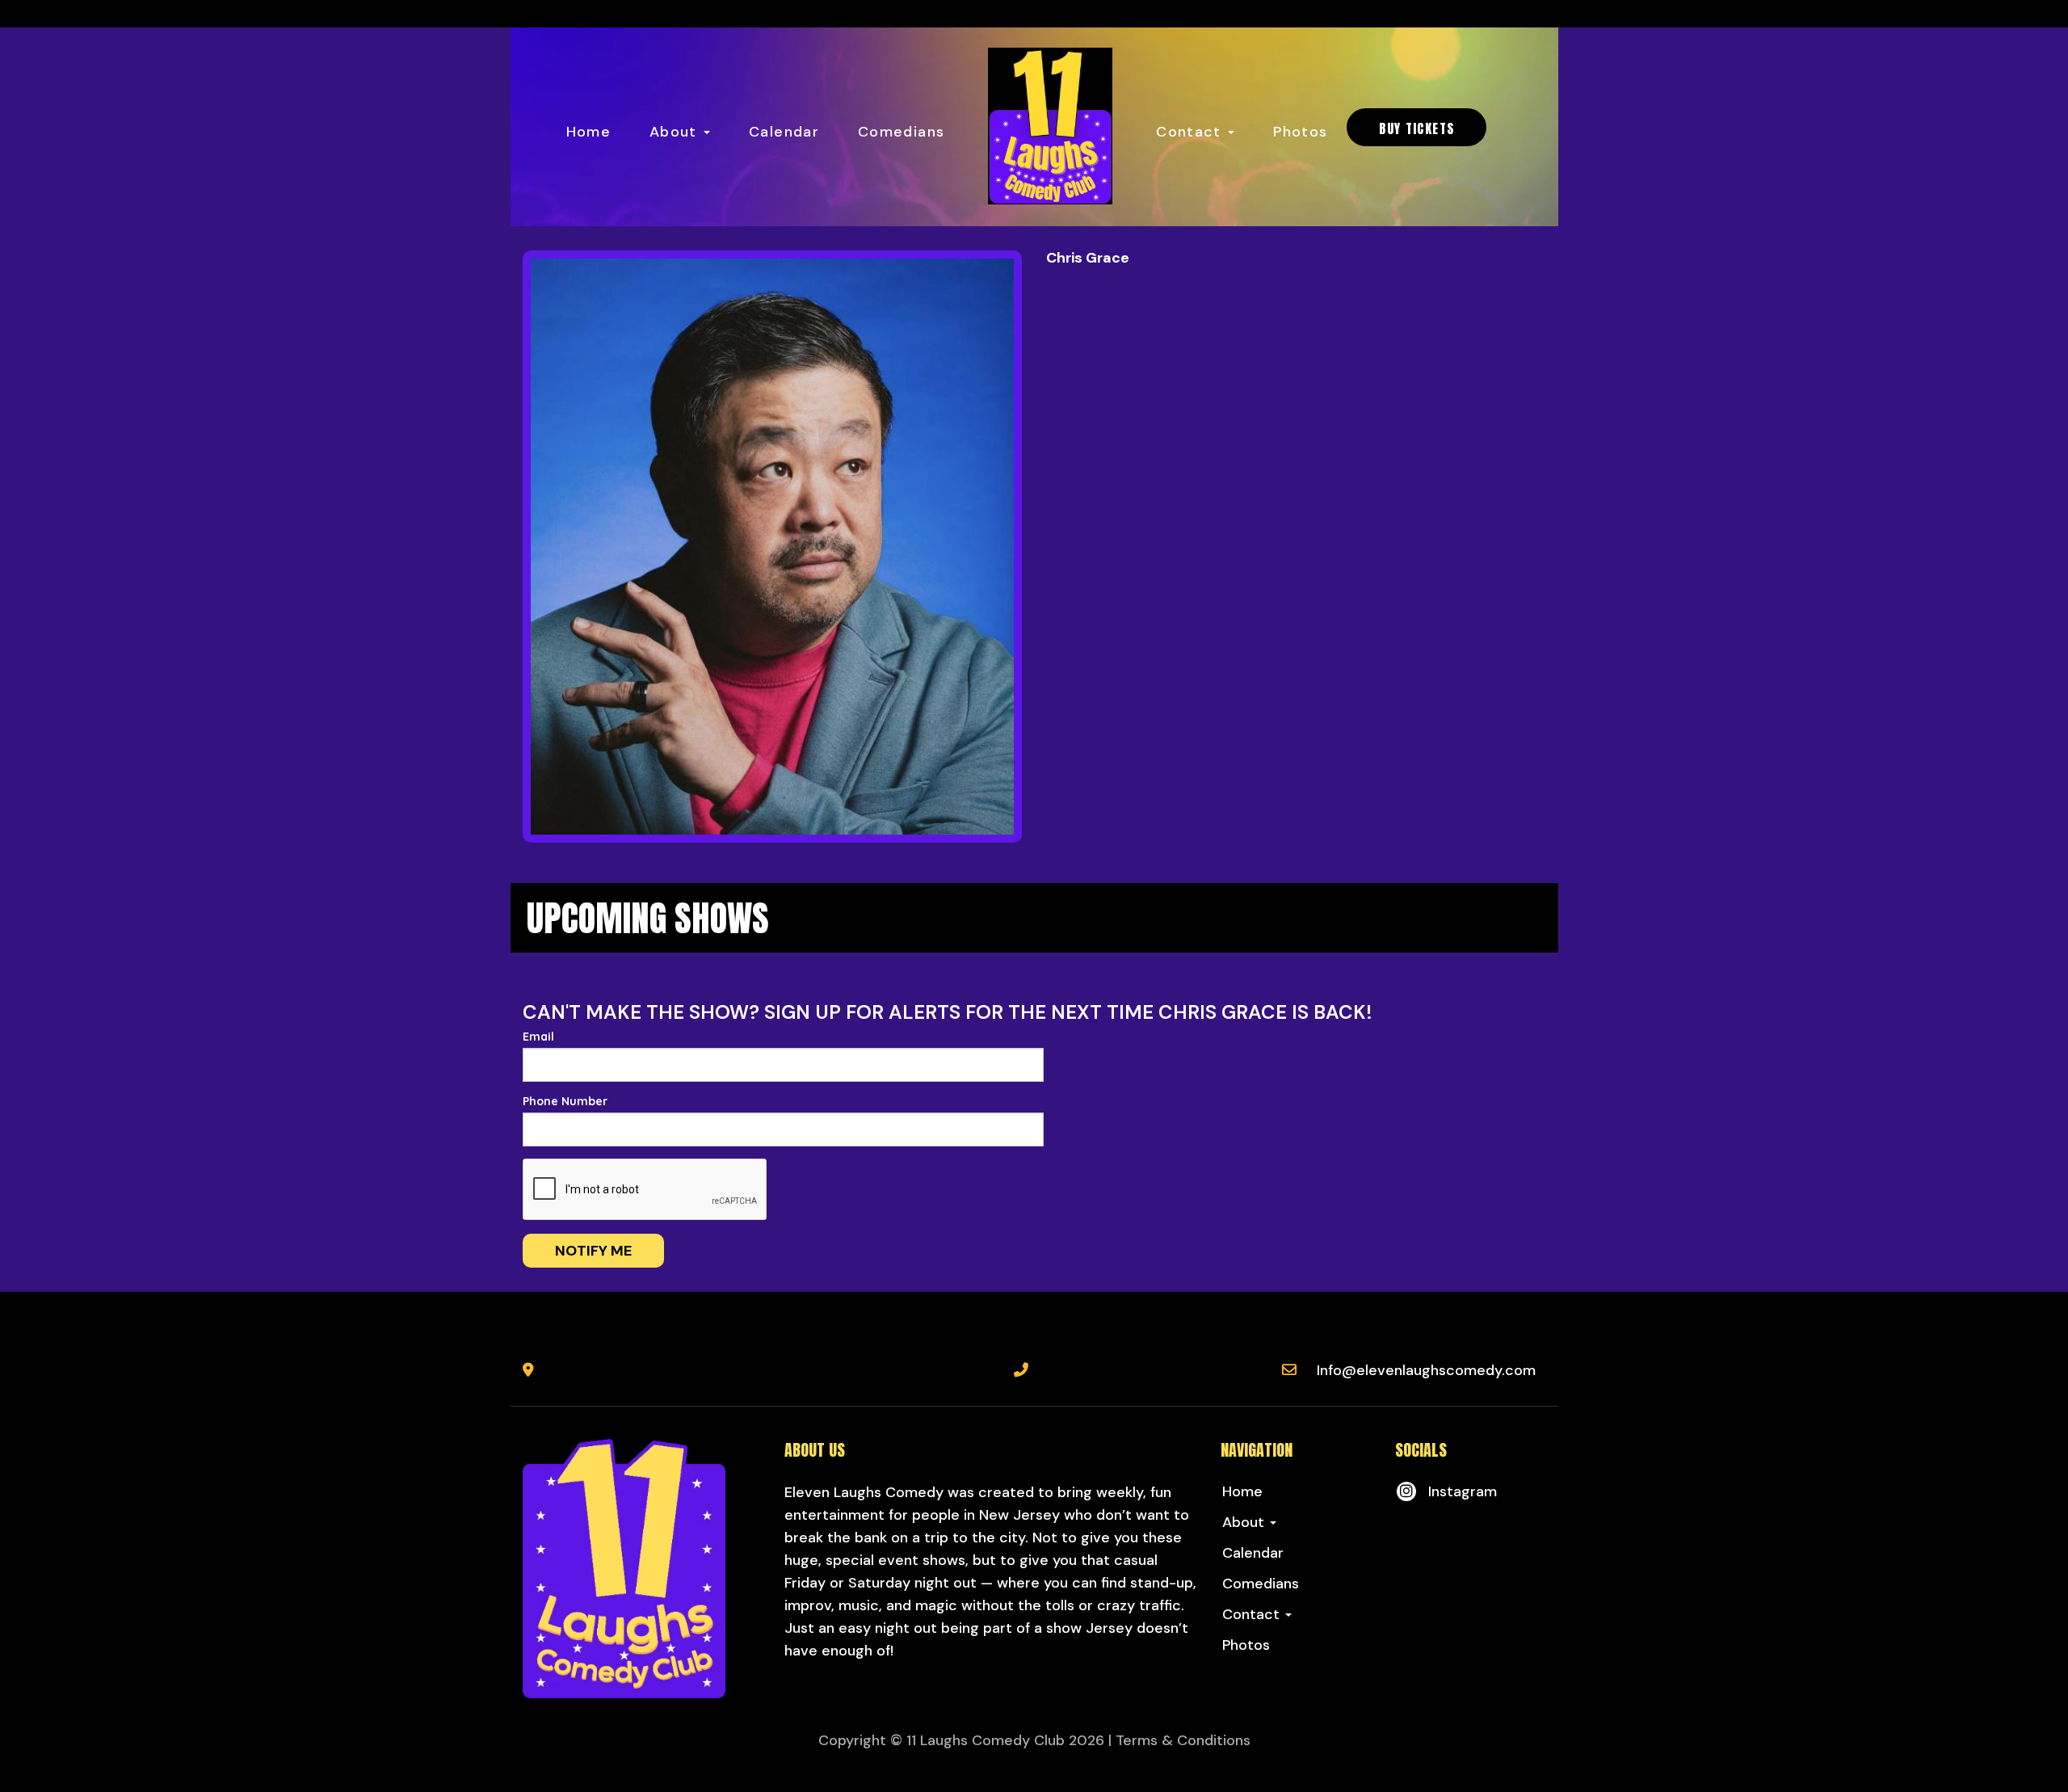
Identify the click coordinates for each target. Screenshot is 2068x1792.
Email (538, 1037)
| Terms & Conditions (1179, 1740)
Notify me (593, 1251)
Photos (1300, 132)
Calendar (784, 132)
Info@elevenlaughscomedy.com (1426, 1370)
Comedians (901, 132)
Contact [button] (1191, 132)
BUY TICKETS (1416, 128)
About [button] (676, 132)
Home (588, 132)
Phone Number (565, 1101)
